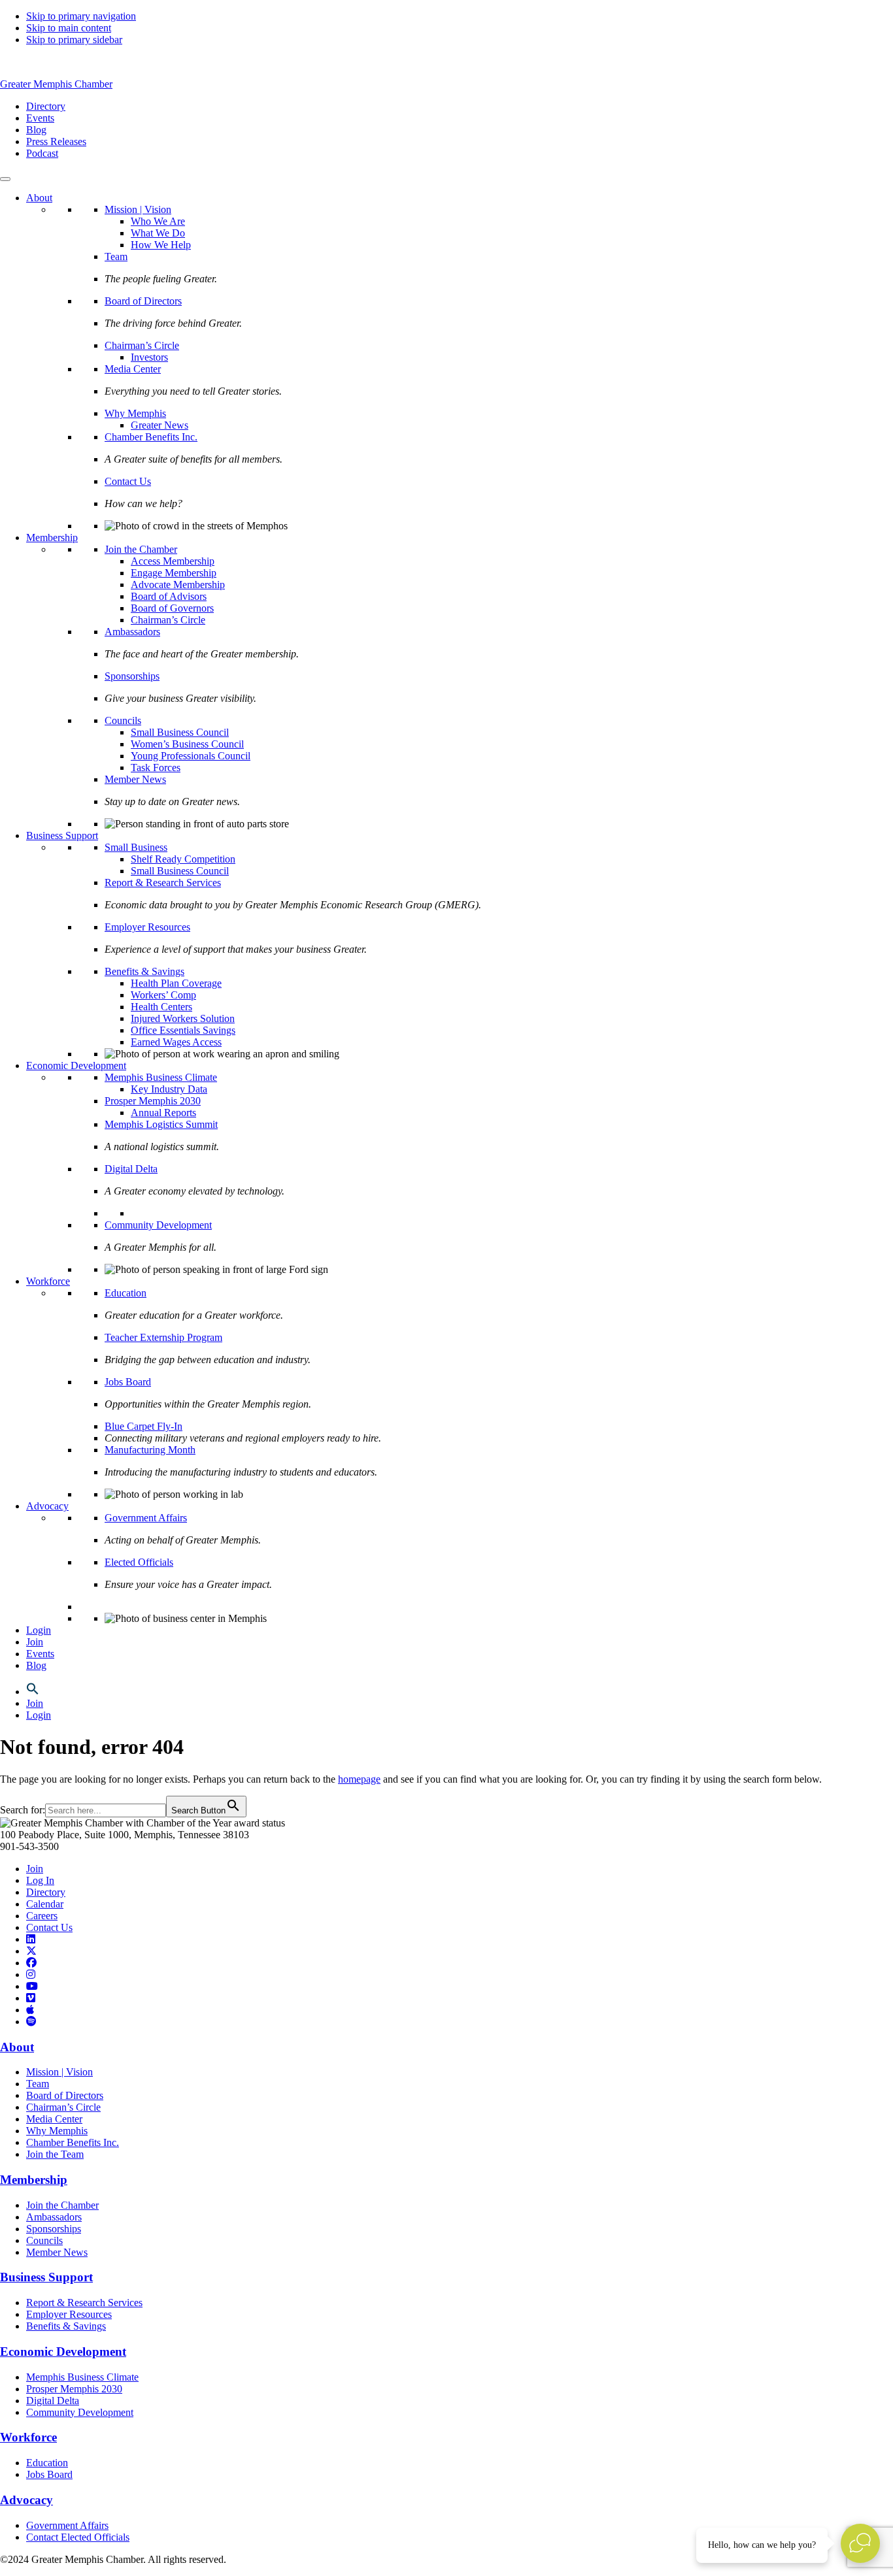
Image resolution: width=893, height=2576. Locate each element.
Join (35, 1642)
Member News (135, 779)
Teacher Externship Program (163, 1337)
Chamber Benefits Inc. (151, 437)
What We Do (158, 233)
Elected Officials (139, 1562)
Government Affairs (146, 1518)
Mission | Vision (138, 209)
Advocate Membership (178, 585)
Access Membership (173, 561)
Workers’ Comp (163, 995)
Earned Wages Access (176, 1042)
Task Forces (156, 768)
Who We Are (158, 221)
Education (126, 1293)
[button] (33, 1692)
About (39, 198)
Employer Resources (147, 927)
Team (116, 256)
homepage (359, 1779)
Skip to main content (69, 28)
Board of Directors (143, 301)
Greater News (160, 425)
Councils (123, 720)
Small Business (136, 847)
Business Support (62, 835)
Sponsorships (132, 676)
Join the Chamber (141, 549)
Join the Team (55, 2154)
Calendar (45, 1904)
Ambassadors (132, 632)
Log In (40, 1880)
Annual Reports (163, 1113)
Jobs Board (128, 1382)
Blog (36, 1665)
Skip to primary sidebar (74, 40)
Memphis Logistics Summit (161, 1124)
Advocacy (47, 1506)
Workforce (48, 1281)
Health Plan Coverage (176, 983)
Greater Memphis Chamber (56, 84)
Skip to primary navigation (81, 16)
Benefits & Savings (144, 971)
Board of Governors (172, 608)
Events (40, 1654)
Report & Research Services (163, 883)
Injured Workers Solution (183, 1018)
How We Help (161, 245)
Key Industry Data (169, 1089)
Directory (46, 1892)
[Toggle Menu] (5, 179)
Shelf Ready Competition (183, 859)
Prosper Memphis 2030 (153, 1101)
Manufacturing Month (150, 1450)
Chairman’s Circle (142, 345)
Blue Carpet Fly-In (143, 1426)
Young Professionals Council (191, 756)
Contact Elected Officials (78, 2537)
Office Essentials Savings (183, 1030)
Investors (149, 357)
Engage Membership (174, 573)
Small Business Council (180, 732)
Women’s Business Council (187, 744)
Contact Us (128, 481)
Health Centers (161, 1007)
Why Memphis (135, 413)
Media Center (133, 369)
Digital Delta (131, 1169)
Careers (42, 1916)
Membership (52, 537)
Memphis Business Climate (161, 1077)
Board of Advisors (169, 596)
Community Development (158, 1225)
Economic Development (76, 1065)
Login (39, 1630)
